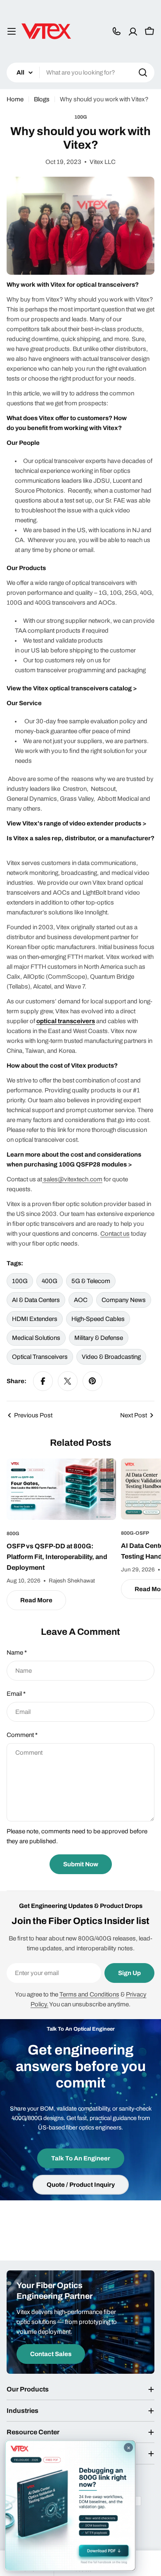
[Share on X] (68, 1381)
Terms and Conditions (89, 1994)
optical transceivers (66, 1021)
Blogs (42, 99)
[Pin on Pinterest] (92, 1381)
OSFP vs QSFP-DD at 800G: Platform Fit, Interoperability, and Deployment (57, 1557)
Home (15, 99)
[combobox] (80, 72)
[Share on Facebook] (43, 1381)
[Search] (143, 72)
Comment (22, 1735)
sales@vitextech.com (72, 1179)
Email (16, 1694)
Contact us (115, 1234)
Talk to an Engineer (81, 2158)
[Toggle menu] (12, 31)
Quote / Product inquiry (81, 2185)
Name (17, 1653)
